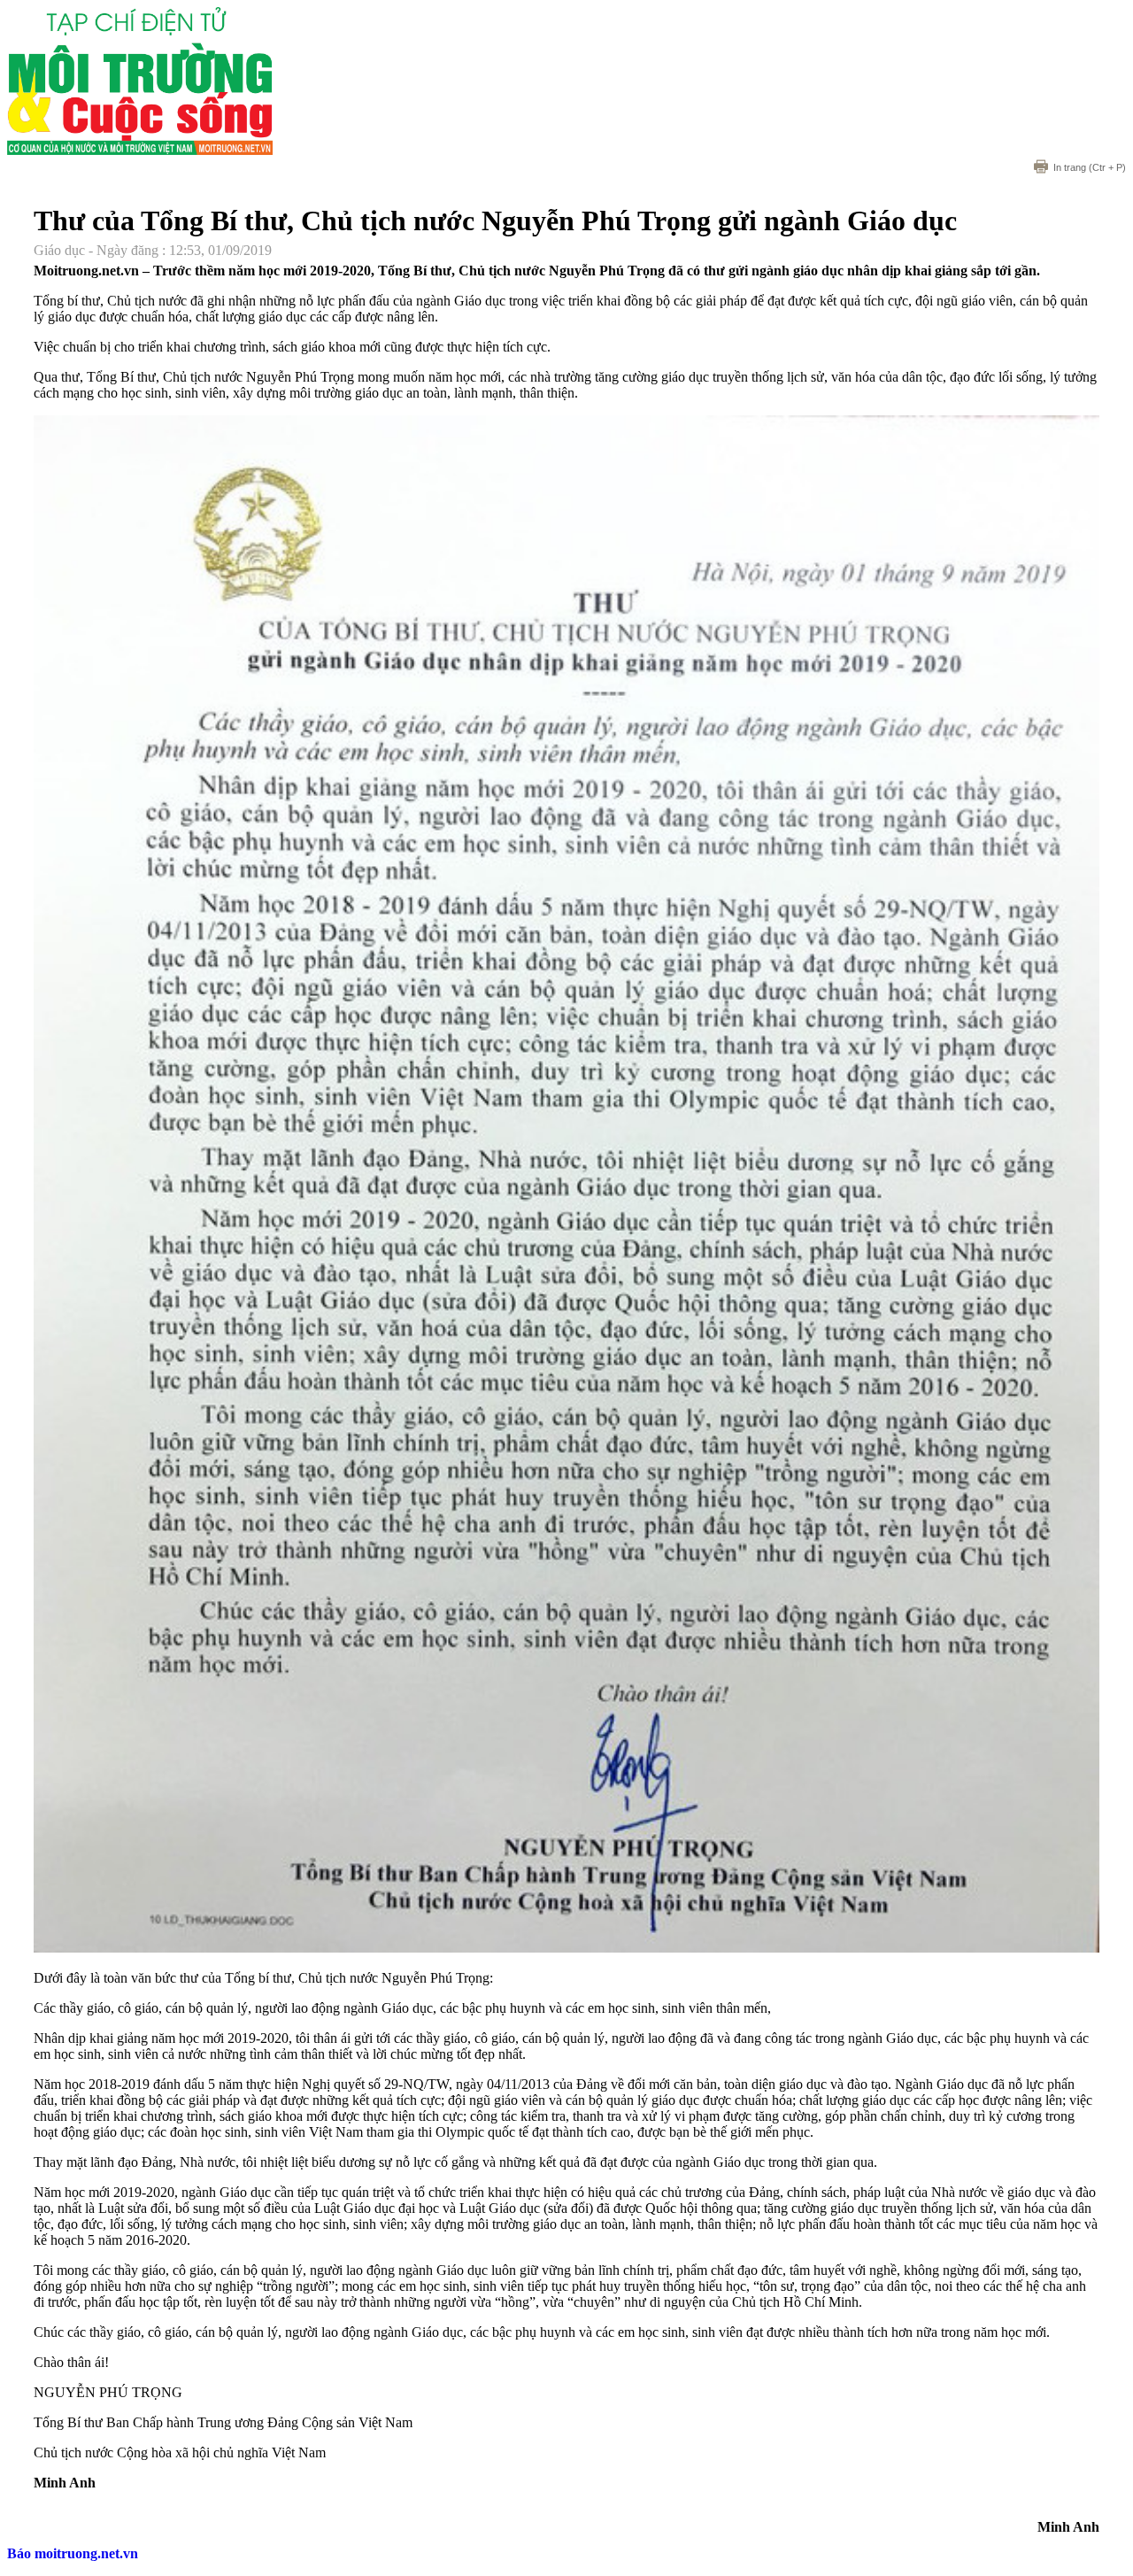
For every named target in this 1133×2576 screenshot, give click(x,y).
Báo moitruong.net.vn (73, 2553)
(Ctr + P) (1090, 167)
